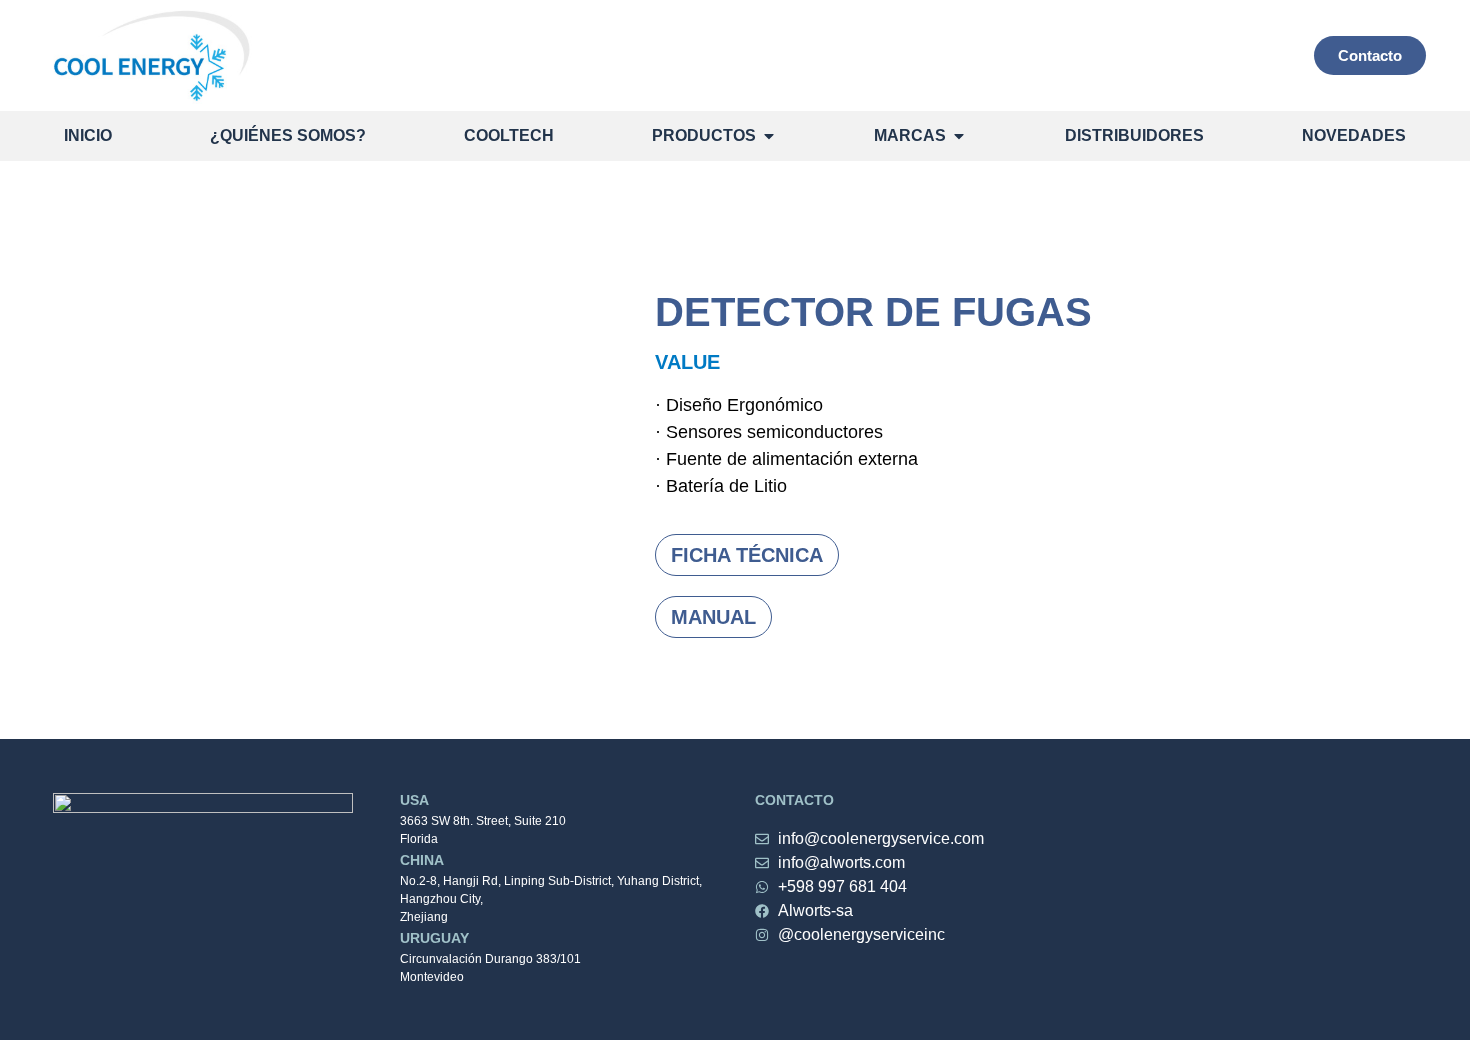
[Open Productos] (769, 136)
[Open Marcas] (959, 136)
